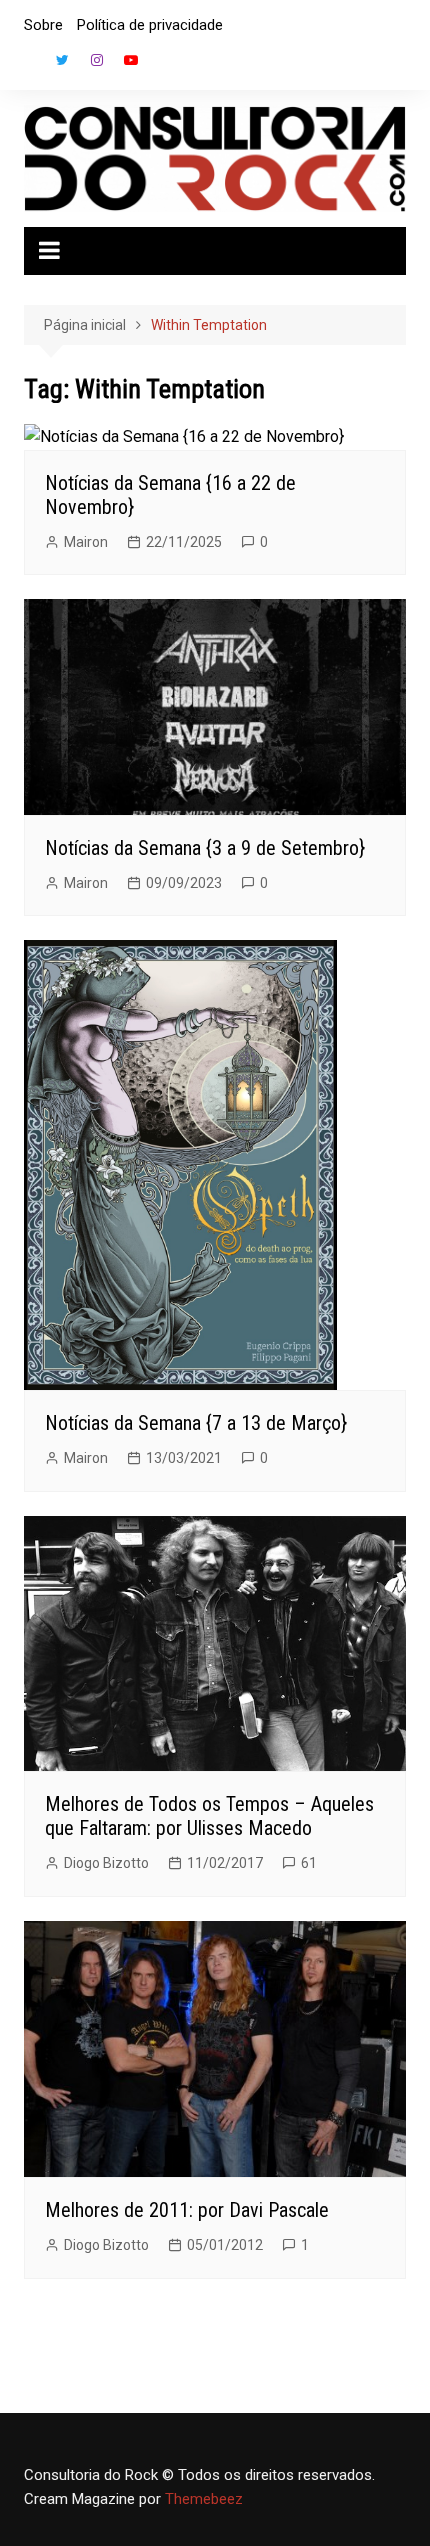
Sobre (43, 25)
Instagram (97, 60)
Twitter (63, 60)
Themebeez (204, 2499)
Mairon (86, 542)
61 (309, 1863)
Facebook (29, 65)
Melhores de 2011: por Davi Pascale (187, 2210)
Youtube (131, 60)
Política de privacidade (150, 25)
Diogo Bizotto (106, 1863)
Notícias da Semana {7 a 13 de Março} (196, 1423)
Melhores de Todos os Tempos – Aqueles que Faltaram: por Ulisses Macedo (209, 1816)
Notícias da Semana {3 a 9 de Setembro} (205, 848)
